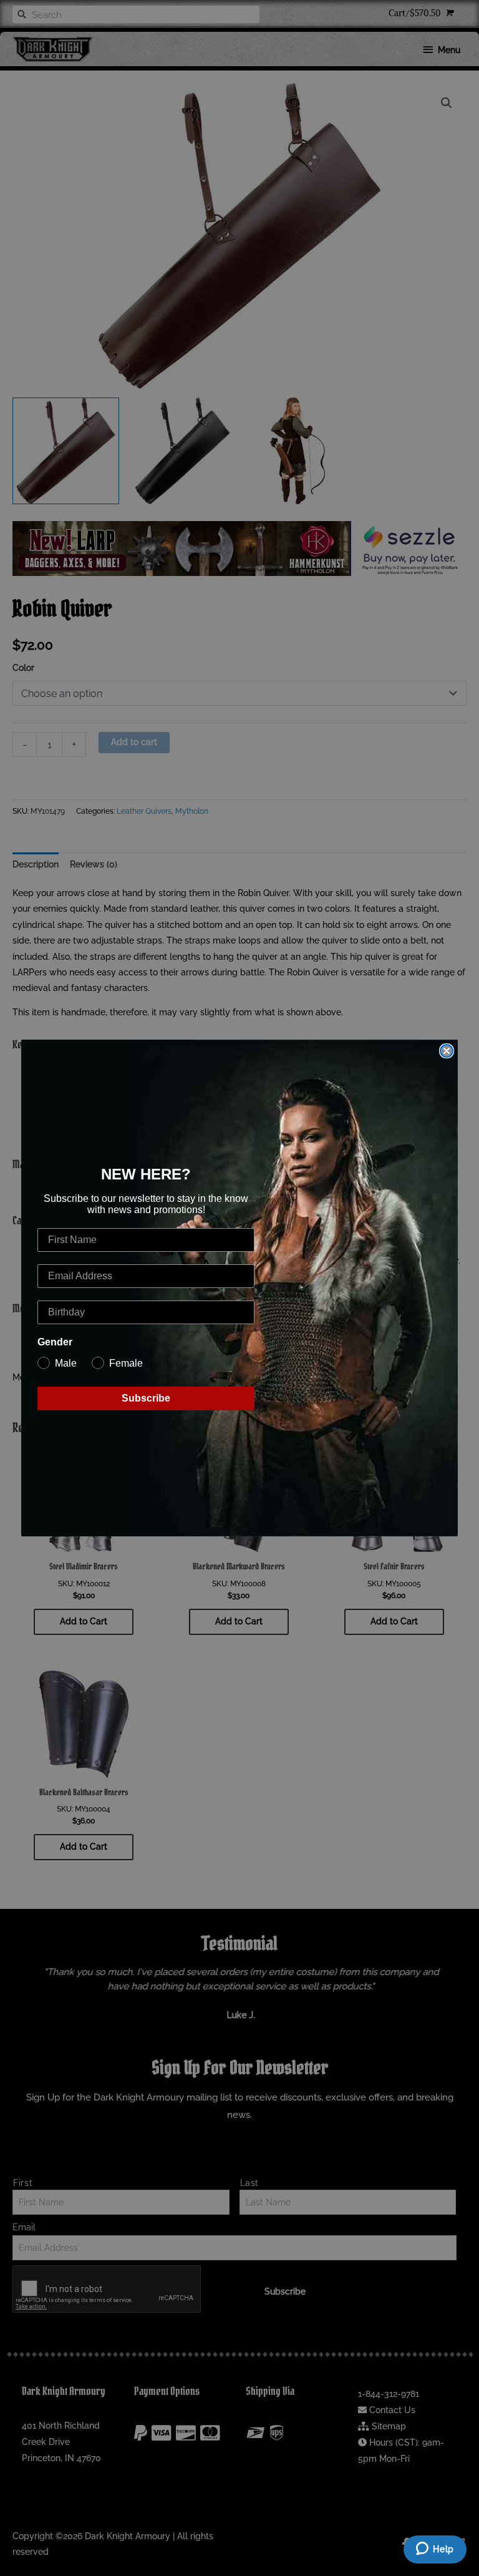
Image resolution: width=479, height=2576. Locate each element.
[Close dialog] (447, 1051)
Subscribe (146, 1398)
